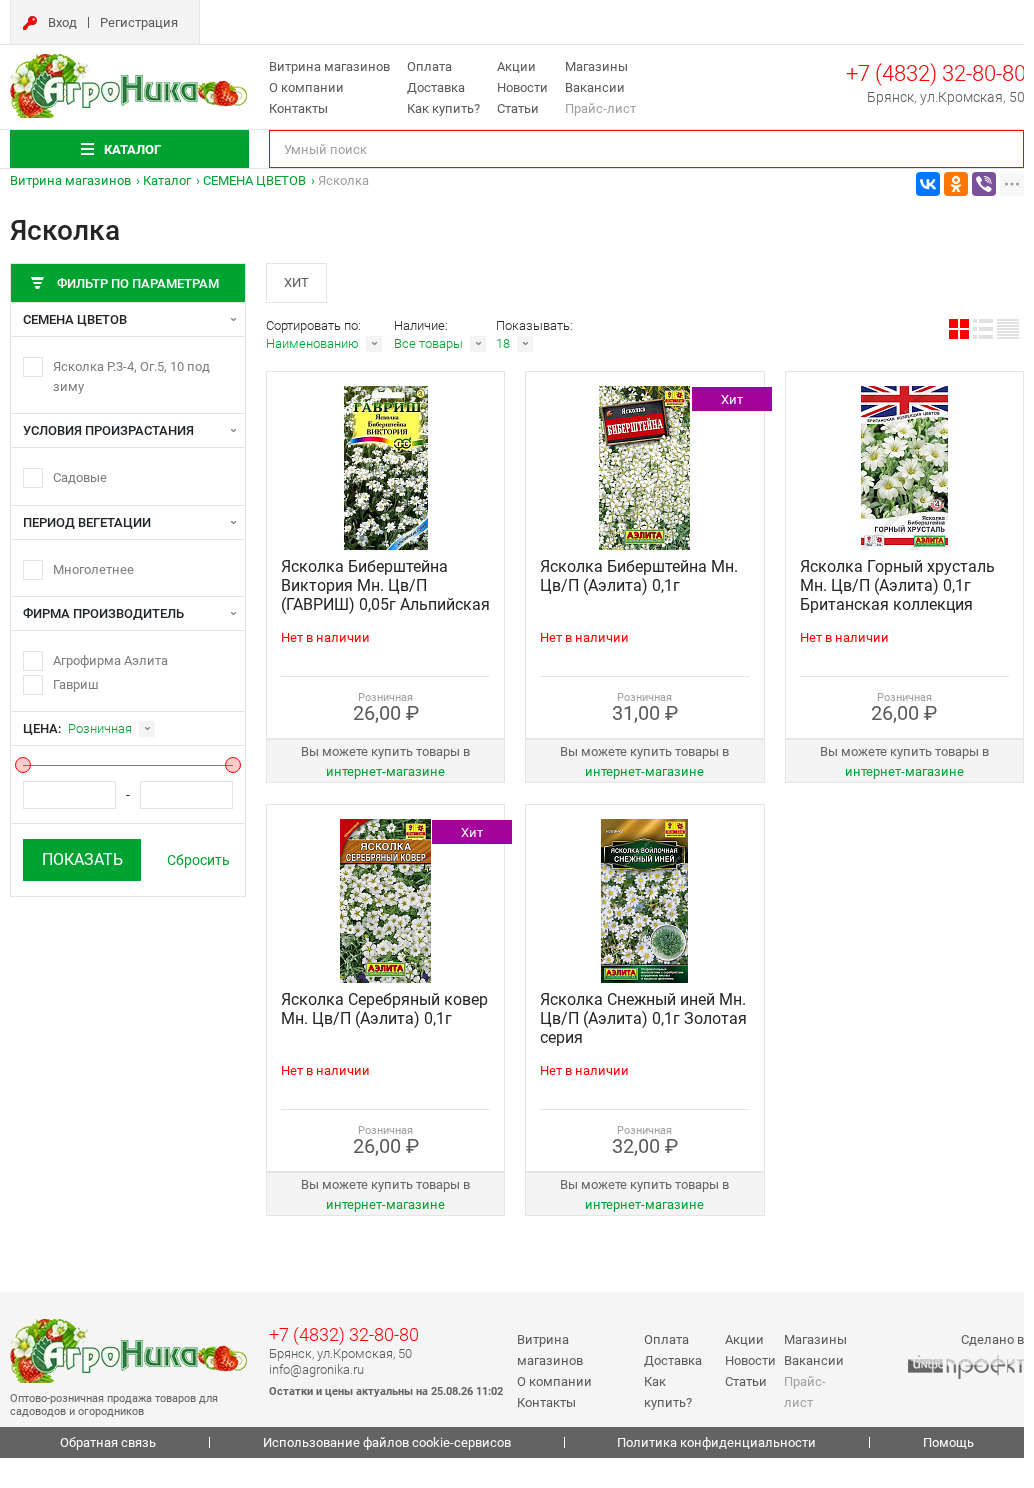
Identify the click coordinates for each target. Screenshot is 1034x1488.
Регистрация (139, 22)
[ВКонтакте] (928, 184)
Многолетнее (93, 569)
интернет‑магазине (385, 771)
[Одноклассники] (956, 184)
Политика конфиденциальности (716, 1442)
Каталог (167, 180)
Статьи (518, 108)
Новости (522, 87)
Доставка (436, 87)
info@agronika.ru (316, 1369)
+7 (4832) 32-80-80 (936, 73)
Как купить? (443, 108)
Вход (62, 22)
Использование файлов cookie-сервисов (387, 1442)
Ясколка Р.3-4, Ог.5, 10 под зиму (131, 376)
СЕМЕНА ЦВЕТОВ (254, 180)
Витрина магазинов (329, 66)
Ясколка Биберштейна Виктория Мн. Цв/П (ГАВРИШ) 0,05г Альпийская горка (385, 595)
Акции (516, 66)
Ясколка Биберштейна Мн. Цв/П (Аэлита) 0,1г (639, 576)
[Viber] (984, 184)
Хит (296, 282)
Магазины (596, 66)
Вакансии (595, 87)
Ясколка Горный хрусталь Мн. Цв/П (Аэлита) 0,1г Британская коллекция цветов (897, 595)
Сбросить (198, 860)
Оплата (429, 66)
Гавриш (76, 684)
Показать (82, 859)
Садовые (80, 477)
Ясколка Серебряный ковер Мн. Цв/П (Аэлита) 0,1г (384, 1009)
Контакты (298, 108)
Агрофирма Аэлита (110, 660)
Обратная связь (108, 1442)
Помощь (948, 1442)
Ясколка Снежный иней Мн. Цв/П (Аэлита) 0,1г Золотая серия (643, 1018)
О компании (306, 87)
